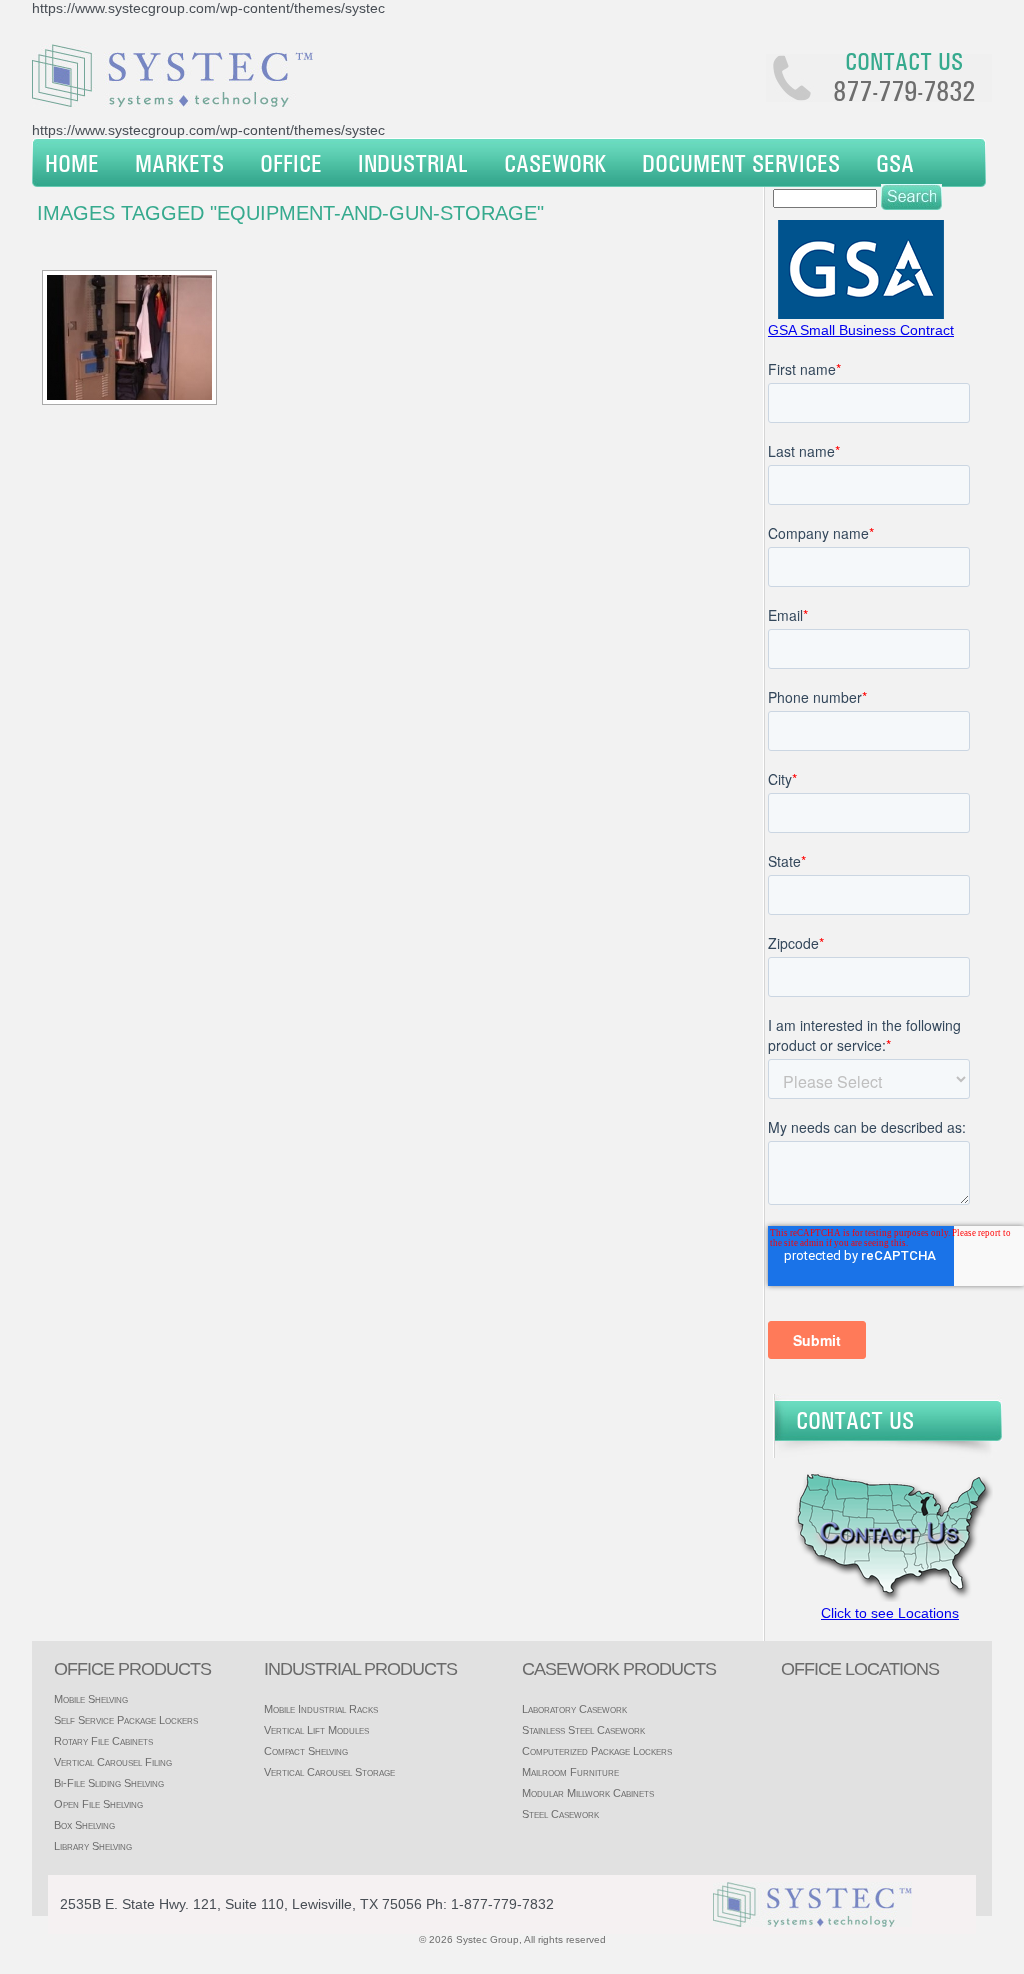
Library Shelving (93, 1846)
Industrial (413, 163)
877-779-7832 (904, 91)
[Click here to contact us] (888, 1597)
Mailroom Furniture (570, 1772)
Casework (555, 163)
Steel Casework (560, 1814)
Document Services (741, 163)
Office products (132, 1669)
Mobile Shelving (91, 1699)
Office (291, 163)
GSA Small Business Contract (861, 330)
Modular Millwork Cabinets (588, 1793)
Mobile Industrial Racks (321, 1709)
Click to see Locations (890, 1613)
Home (72, 163)
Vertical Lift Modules (316, 1730)
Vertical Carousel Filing (113, 1762)
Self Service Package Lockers (126, 1720)
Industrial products (360, 1669)
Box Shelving (84, 1825)
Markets (179, 163)
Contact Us (855, 1420)
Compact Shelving (306, 1751)
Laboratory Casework (574, 1709)
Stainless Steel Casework (583, 1730)
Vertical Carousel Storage (329, 1772)
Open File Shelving (98, 1804)
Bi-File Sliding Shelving (109, 1783)
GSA (895, 163)
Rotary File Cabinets (103, 1741)
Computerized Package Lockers (597, 1751)
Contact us (904, 61)
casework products (619, 1669)
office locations (860, 1669)
